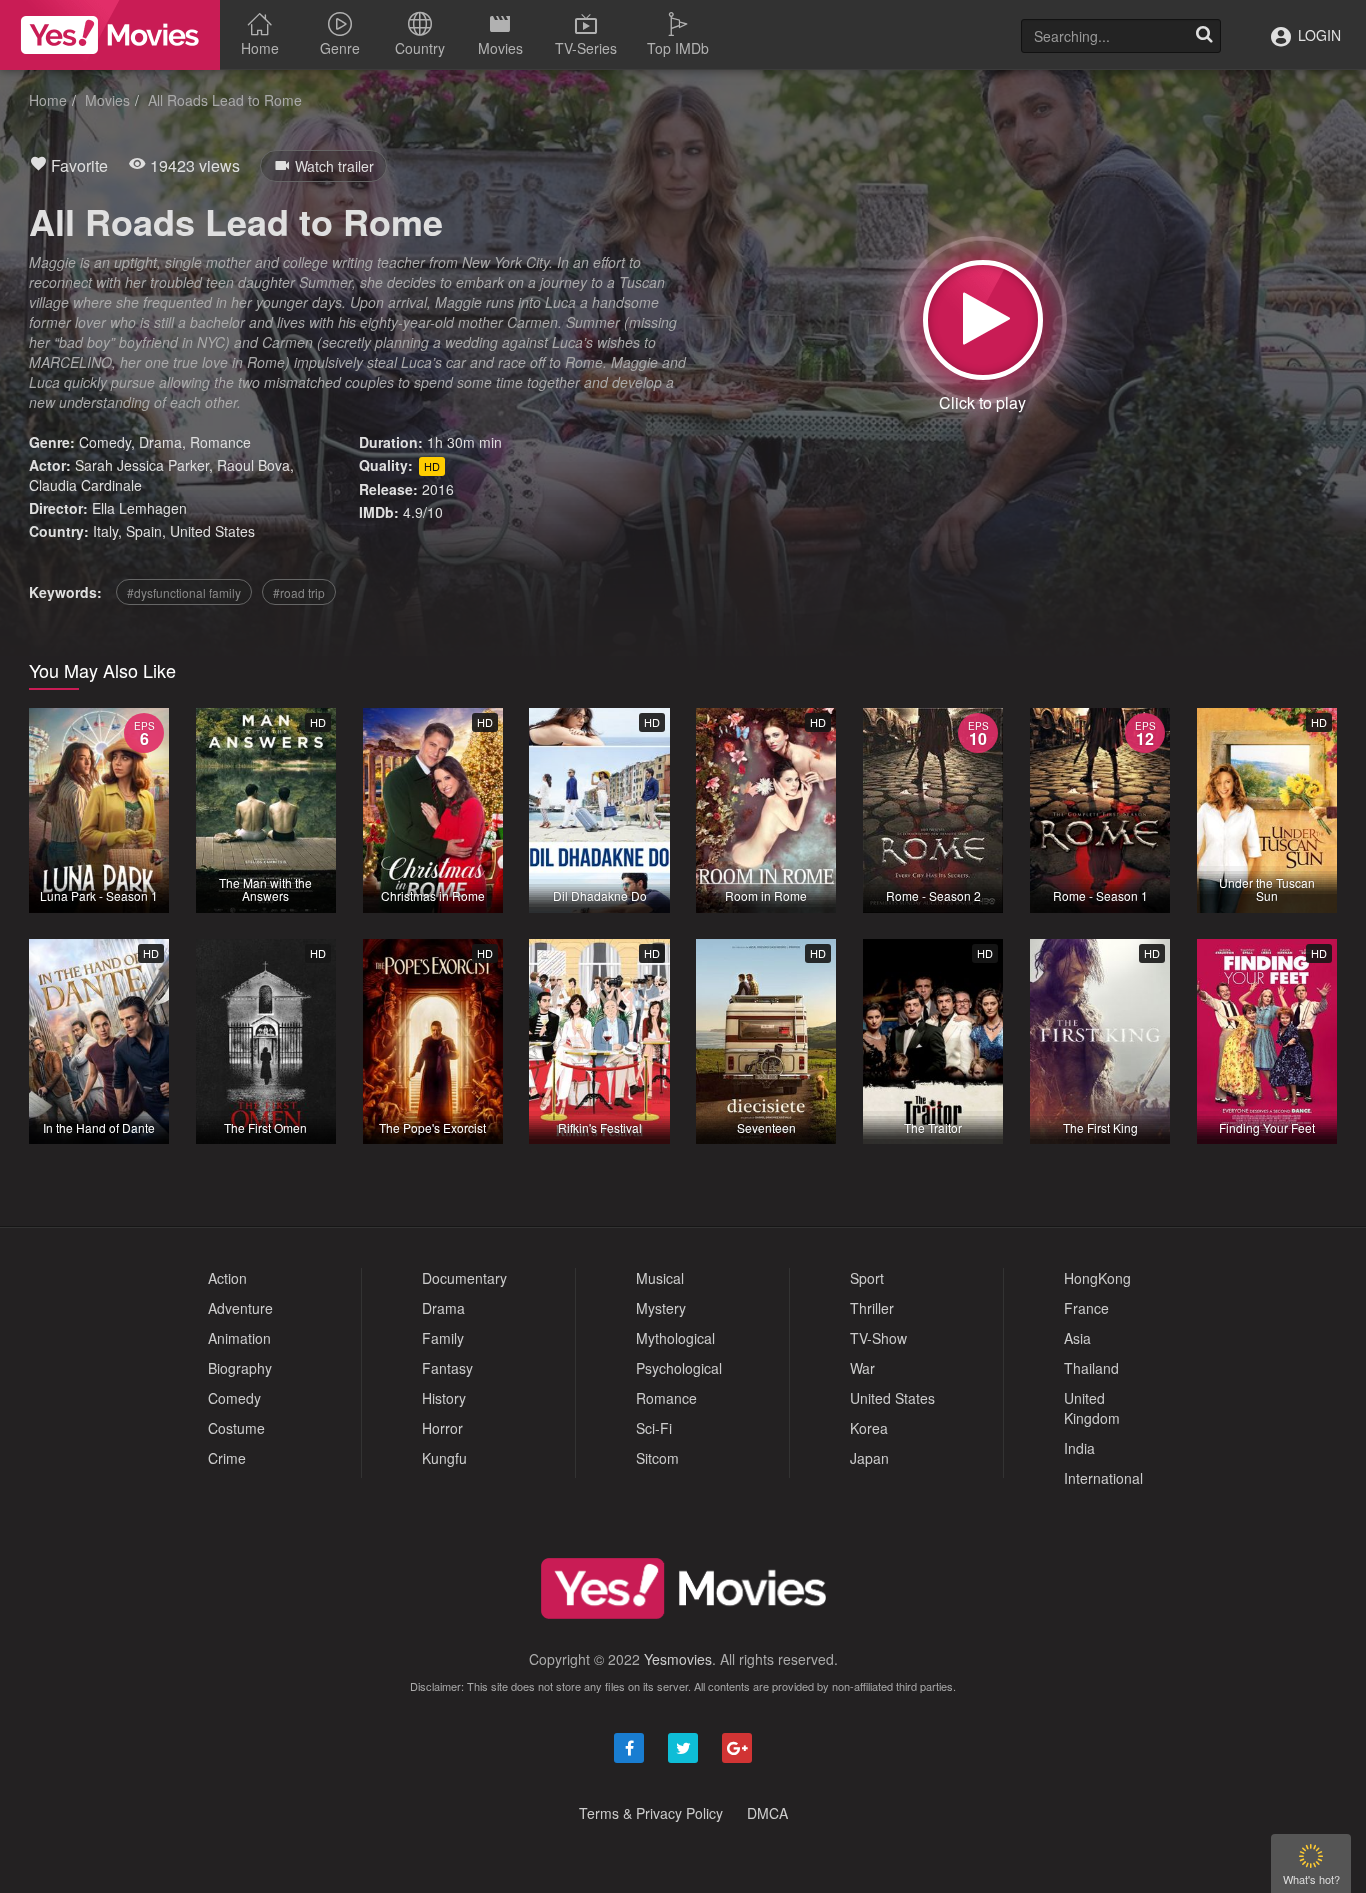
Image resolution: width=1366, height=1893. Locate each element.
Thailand (1091, 1368)
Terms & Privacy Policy (651, 1813)
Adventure (240, 1308)
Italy (105, 531)
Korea (869, 1428)
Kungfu (444, 1458)
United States (212, 531)
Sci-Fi (654, 1428)
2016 (438, 489)
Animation (239, 1338)
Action (227, 1278)
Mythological (675, 1338)
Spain (144, 531)
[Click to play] (983, 320)
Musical (660, 1278)
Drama (160, 442)
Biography (240, 1368)
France (1086, 1308)
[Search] (1204, 36)
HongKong (1097, 1278)
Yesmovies (678, 1659)
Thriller (872, 1308)
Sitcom (657, 1458)
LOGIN (1317, 35)
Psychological (679, 1368)
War (862, 1368)
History (444, 1398)
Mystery (661, 1308)
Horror (442, 1428)
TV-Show (878, 1338)
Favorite (77, 165)
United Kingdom (1092, 1408)
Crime (227, 1458)
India (1079, 1448)
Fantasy (447, 1368)
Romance (220, 442)
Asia (1077, 1338)
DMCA (767, 1813)
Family (443, 1338)
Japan (869, 1458)
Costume (236, 1428)
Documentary (464, 1278)
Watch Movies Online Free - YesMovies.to (110, 35)
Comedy (105, 442)
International (1103, 1478)
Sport (867, 1278)
